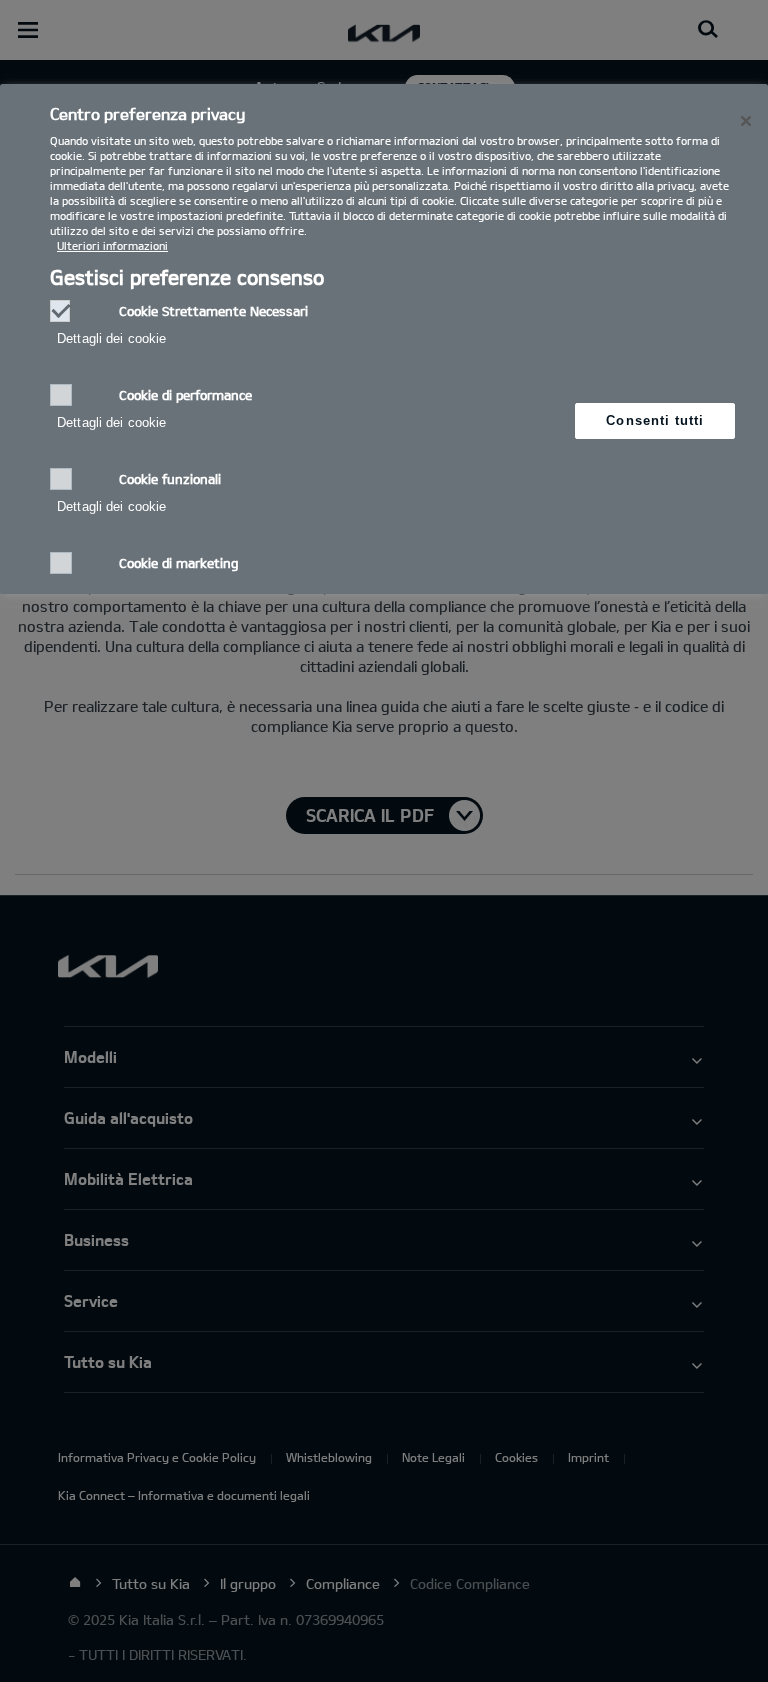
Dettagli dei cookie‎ (111, 338)
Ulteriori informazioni (112, 245)
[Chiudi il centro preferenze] (746, 121)
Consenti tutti (655, 420)
